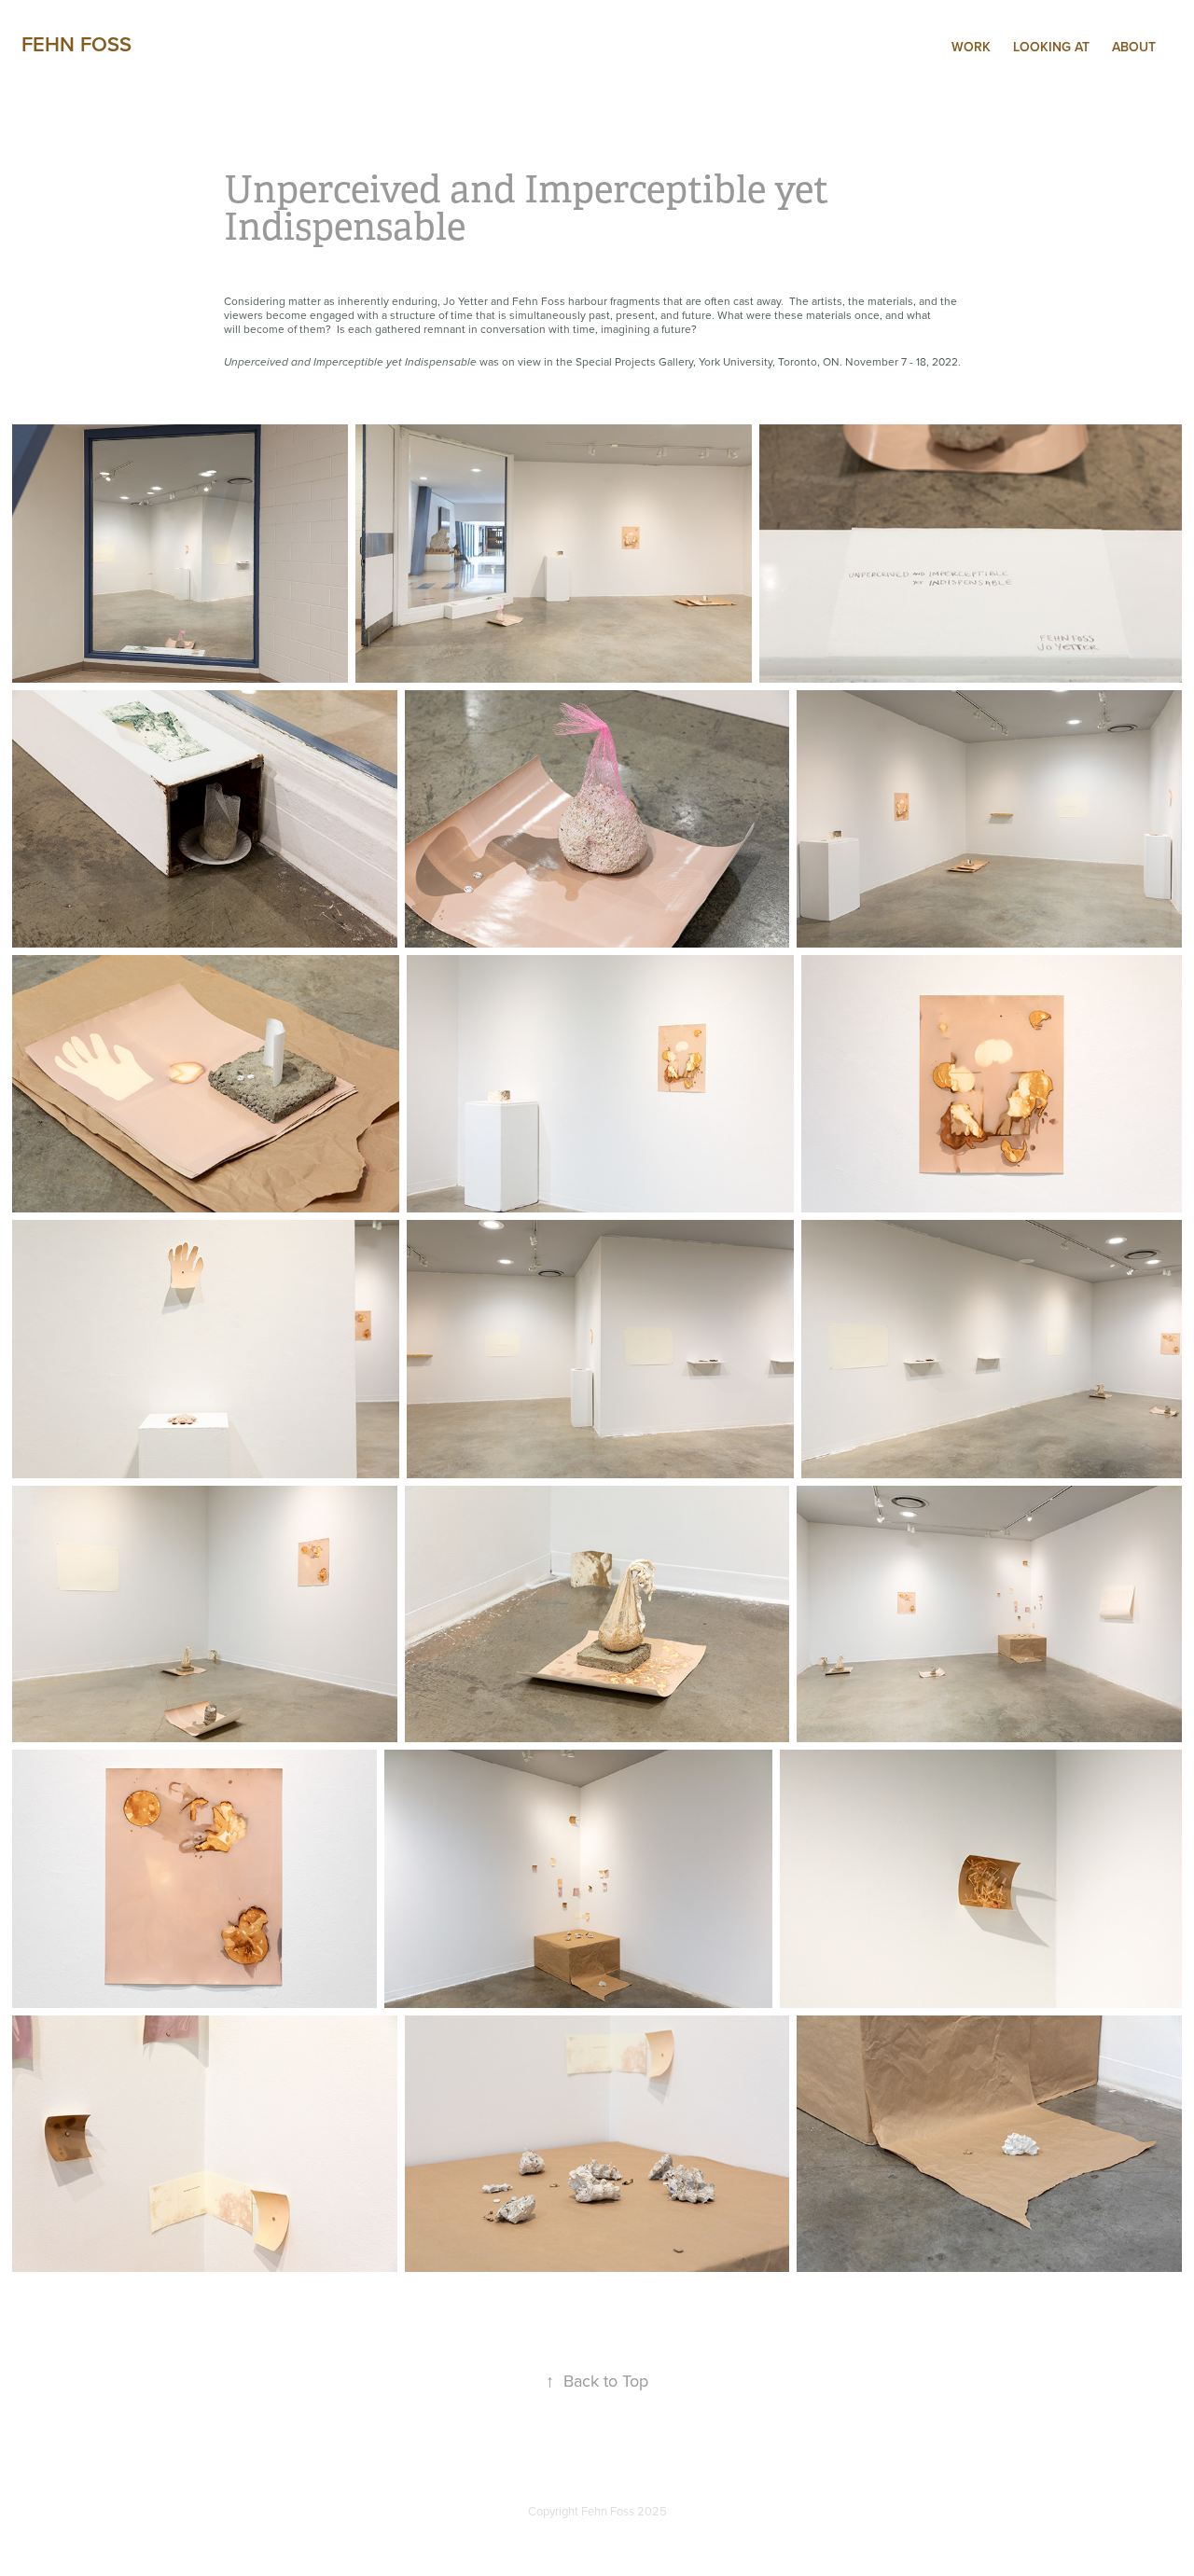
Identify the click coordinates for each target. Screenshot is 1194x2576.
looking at (1051, 47)
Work (971, 47)
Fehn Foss (76, 44)
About (1134, 47)
